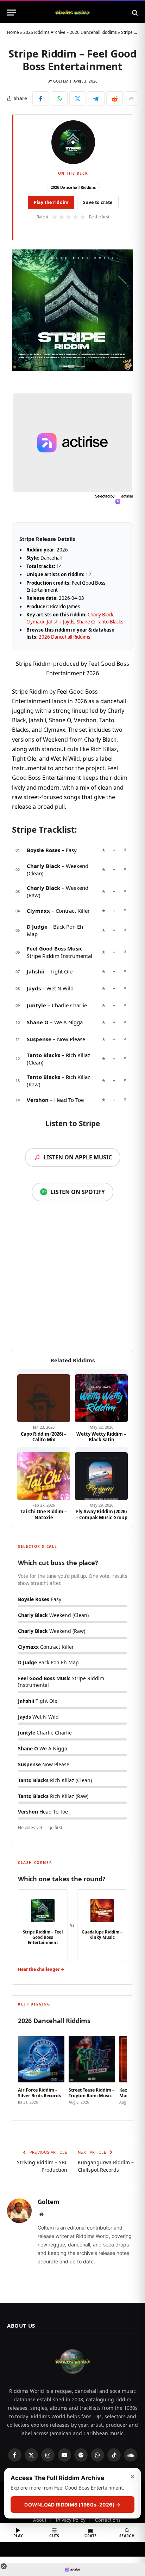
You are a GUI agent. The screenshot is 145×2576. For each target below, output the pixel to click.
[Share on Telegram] (96, 98)
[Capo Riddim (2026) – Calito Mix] (44, 1396)
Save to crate (98, 202)
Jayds (69, 622)
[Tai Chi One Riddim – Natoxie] (44, 1474)
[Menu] (12, 13)
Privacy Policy (71, 2520)
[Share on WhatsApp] (59, 98)
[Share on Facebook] (41, 98)
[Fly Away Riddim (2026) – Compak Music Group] (101, 1474)
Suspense (39, 1039)
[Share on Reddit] (115, 98)
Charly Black (100, 615)
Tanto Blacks (110, 622)
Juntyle (36, 1005)
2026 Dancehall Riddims (93, 32)
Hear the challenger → (41, 1969)
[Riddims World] (72, 13)
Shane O (86, 622)
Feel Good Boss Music (55, 948)
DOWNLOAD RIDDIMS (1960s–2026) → (72, 2505)
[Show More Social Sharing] (131, 98)
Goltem (61, 81)
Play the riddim (51, 202)
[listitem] (41, 2071)
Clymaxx (35, 622)
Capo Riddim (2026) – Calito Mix (44, 1437)
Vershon (38, 1100)
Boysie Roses (43, 850)
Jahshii (54, 622)
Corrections (108, 2520)
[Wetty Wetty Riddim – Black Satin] (101, 1396)
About (40, 2520)
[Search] (134, 13)
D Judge (37, 927)
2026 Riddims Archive (44, 32)
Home (13, 32)
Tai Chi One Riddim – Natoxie (44, 1515)
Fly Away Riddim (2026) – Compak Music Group (102, 1515)
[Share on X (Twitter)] (78, 98)
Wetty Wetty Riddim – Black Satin (101, 1437)
